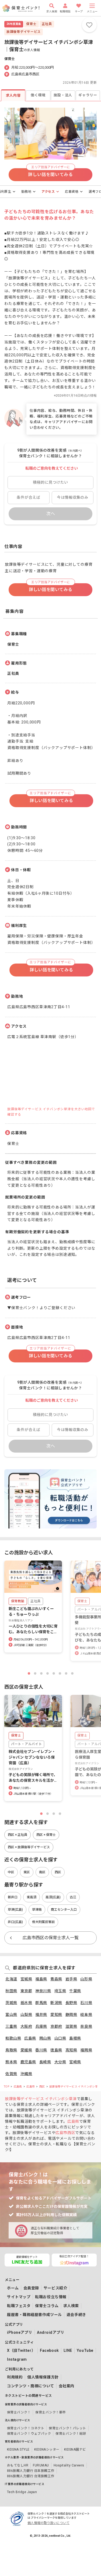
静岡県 (71, 2015)
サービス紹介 (55, 2288)
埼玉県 (60, 1991)
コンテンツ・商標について (31, 2386)
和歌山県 (13, 2038)
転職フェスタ (19, 2306)
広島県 (30, 2038)
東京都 (26, 1991)
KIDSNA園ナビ (75, 2450)
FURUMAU (41, 2465)
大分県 (60, 2062)
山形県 (86, 1979)
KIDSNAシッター (47, 2450)
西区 (42, 2087)
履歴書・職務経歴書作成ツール (34, 2315)
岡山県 (45, 2038)
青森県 (56, 1979)
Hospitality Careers (69, 2465)
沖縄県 (26, 2074)
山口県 (60, 2038)
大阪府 (26, 2026)
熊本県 (11, 2062)
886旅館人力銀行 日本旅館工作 (31, 2471)
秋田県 (11, 1991)
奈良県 (86, 2026)
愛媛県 (26, 2050)
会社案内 (67, 2386)
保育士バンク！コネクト (26, 2428)
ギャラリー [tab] (88, 95)
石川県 (86, 2003)
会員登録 (31, 2288)
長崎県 (45, 2062)
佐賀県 (11, 2074)
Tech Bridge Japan (22, 2492)
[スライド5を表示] (54, 1673)
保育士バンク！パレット (67, 2428)
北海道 (11, 1979)
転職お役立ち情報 (51, 2297)
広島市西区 (65, 2133)
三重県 (11, 2026)
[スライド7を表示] (66, 1673)
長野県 (71, 2003)
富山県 (11, 2015)
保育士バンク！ (19, 2412)
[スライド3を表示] (41, 1673)
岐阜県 (86, 2015)
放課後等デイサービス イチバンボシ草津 (75, 2087)
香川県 (41, 2050)
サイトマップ (19, 2297)
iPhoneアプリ (20, 2332)
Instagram (17, 2359)
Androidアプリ (51, 2332)
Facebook (49, 2350)
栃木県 (26, 2003)
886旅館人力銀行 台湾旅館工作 (31, 2476)
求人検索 (71, 2306)
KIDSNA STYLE (18, 2450)
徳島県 (56, 2050)
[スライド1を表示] (29, 1673)
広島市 (31, 2087)
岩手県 (71, 1979)
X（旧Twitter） (21, 2350)
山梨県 (26, 2015)
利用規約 (15, 2377)
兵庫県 (41, 2026)
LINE (68, 2350)
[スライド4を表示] (48, 1673)
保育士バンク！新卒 (50, 2412)
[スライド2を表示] (35, 1673)
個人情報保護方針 (43, 2377)
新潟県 (56, 2003)
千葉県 (75, 1991)
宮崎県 (75, 2062)
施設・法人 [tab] (63, 95)
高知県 (71, 2050)
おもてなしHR (18, 2465)
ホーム (13, 2288)
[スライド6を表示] (60, 1673)
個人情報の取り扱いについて (48, 2523)
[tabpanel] (50, 779)
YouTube (85, 2350)
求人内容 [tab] (13, 96)
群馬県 (41, 2003)
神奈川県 (43, 1991)
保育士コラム (47, 2306)
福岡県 (86, 2050)
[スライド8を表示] (72, 1673)
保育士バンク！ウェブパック (29, 2434)
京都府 (56, 2026)
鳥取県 (11, 2050)
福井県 (41, 2015)
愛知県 (56, 2015)
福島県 (41, 1979)
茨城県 (11, 2003)
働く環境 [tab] (38, 95)
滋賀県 (71, 2026)
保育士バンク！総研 (71, 2434)
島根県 (75, 2038)
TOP (6, 2087)
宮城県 (26, 1979)
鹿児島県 (28, 2062)
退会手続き (76, 2315)
